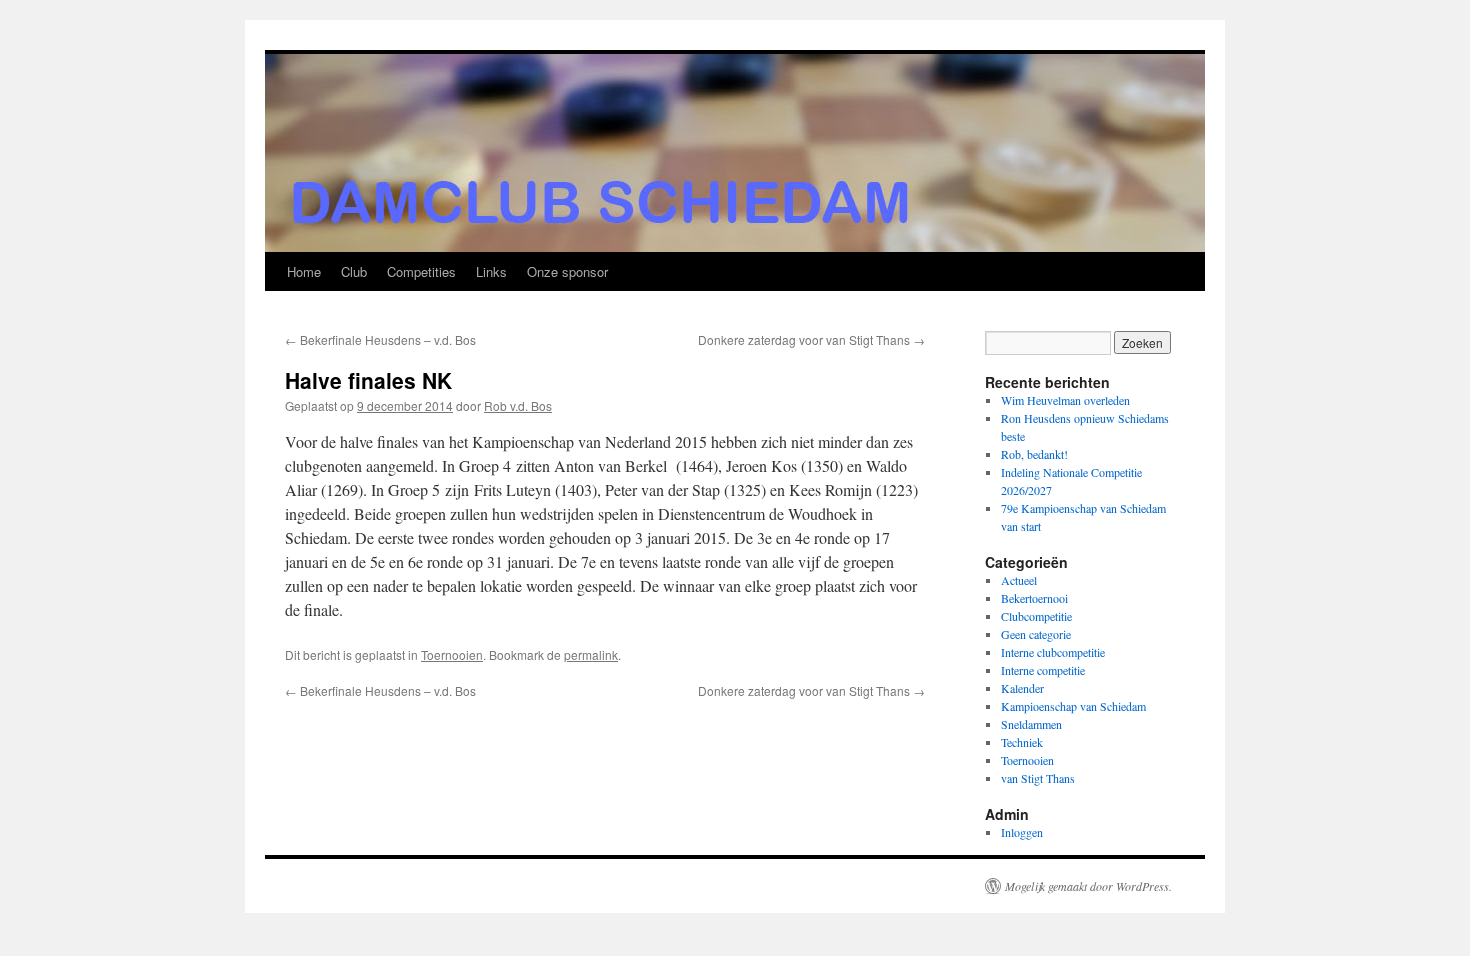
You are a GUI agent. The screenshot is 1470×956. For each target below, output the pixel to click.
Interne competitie (1043, 670)
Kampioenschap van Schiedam (1073, 706)
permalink (591, 654)
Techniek (1022, 742)
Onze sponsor (567, 271)
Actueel (1019, 580)
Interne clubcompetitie (1053, 652)
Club (354, 271)
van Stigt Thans (1038, 778)
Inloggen (1022, 832)
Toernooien (452, 654)
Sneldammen (1031, 724)
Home (304, 271)
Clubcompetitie (1036, 616)
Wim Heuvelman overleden (1065, 400)
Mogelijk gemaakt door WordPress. (1088, 886)
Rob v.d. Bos (518, 405)
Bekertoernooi (1034, 598)
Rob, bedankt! (1034, 454)
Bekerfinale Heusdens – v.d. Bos (380, 339)
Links (491, 271)
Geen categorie (1036, 634)
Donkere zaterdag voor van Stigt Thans (811, 339)
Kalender (1022, 688)
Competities (421, 271)
